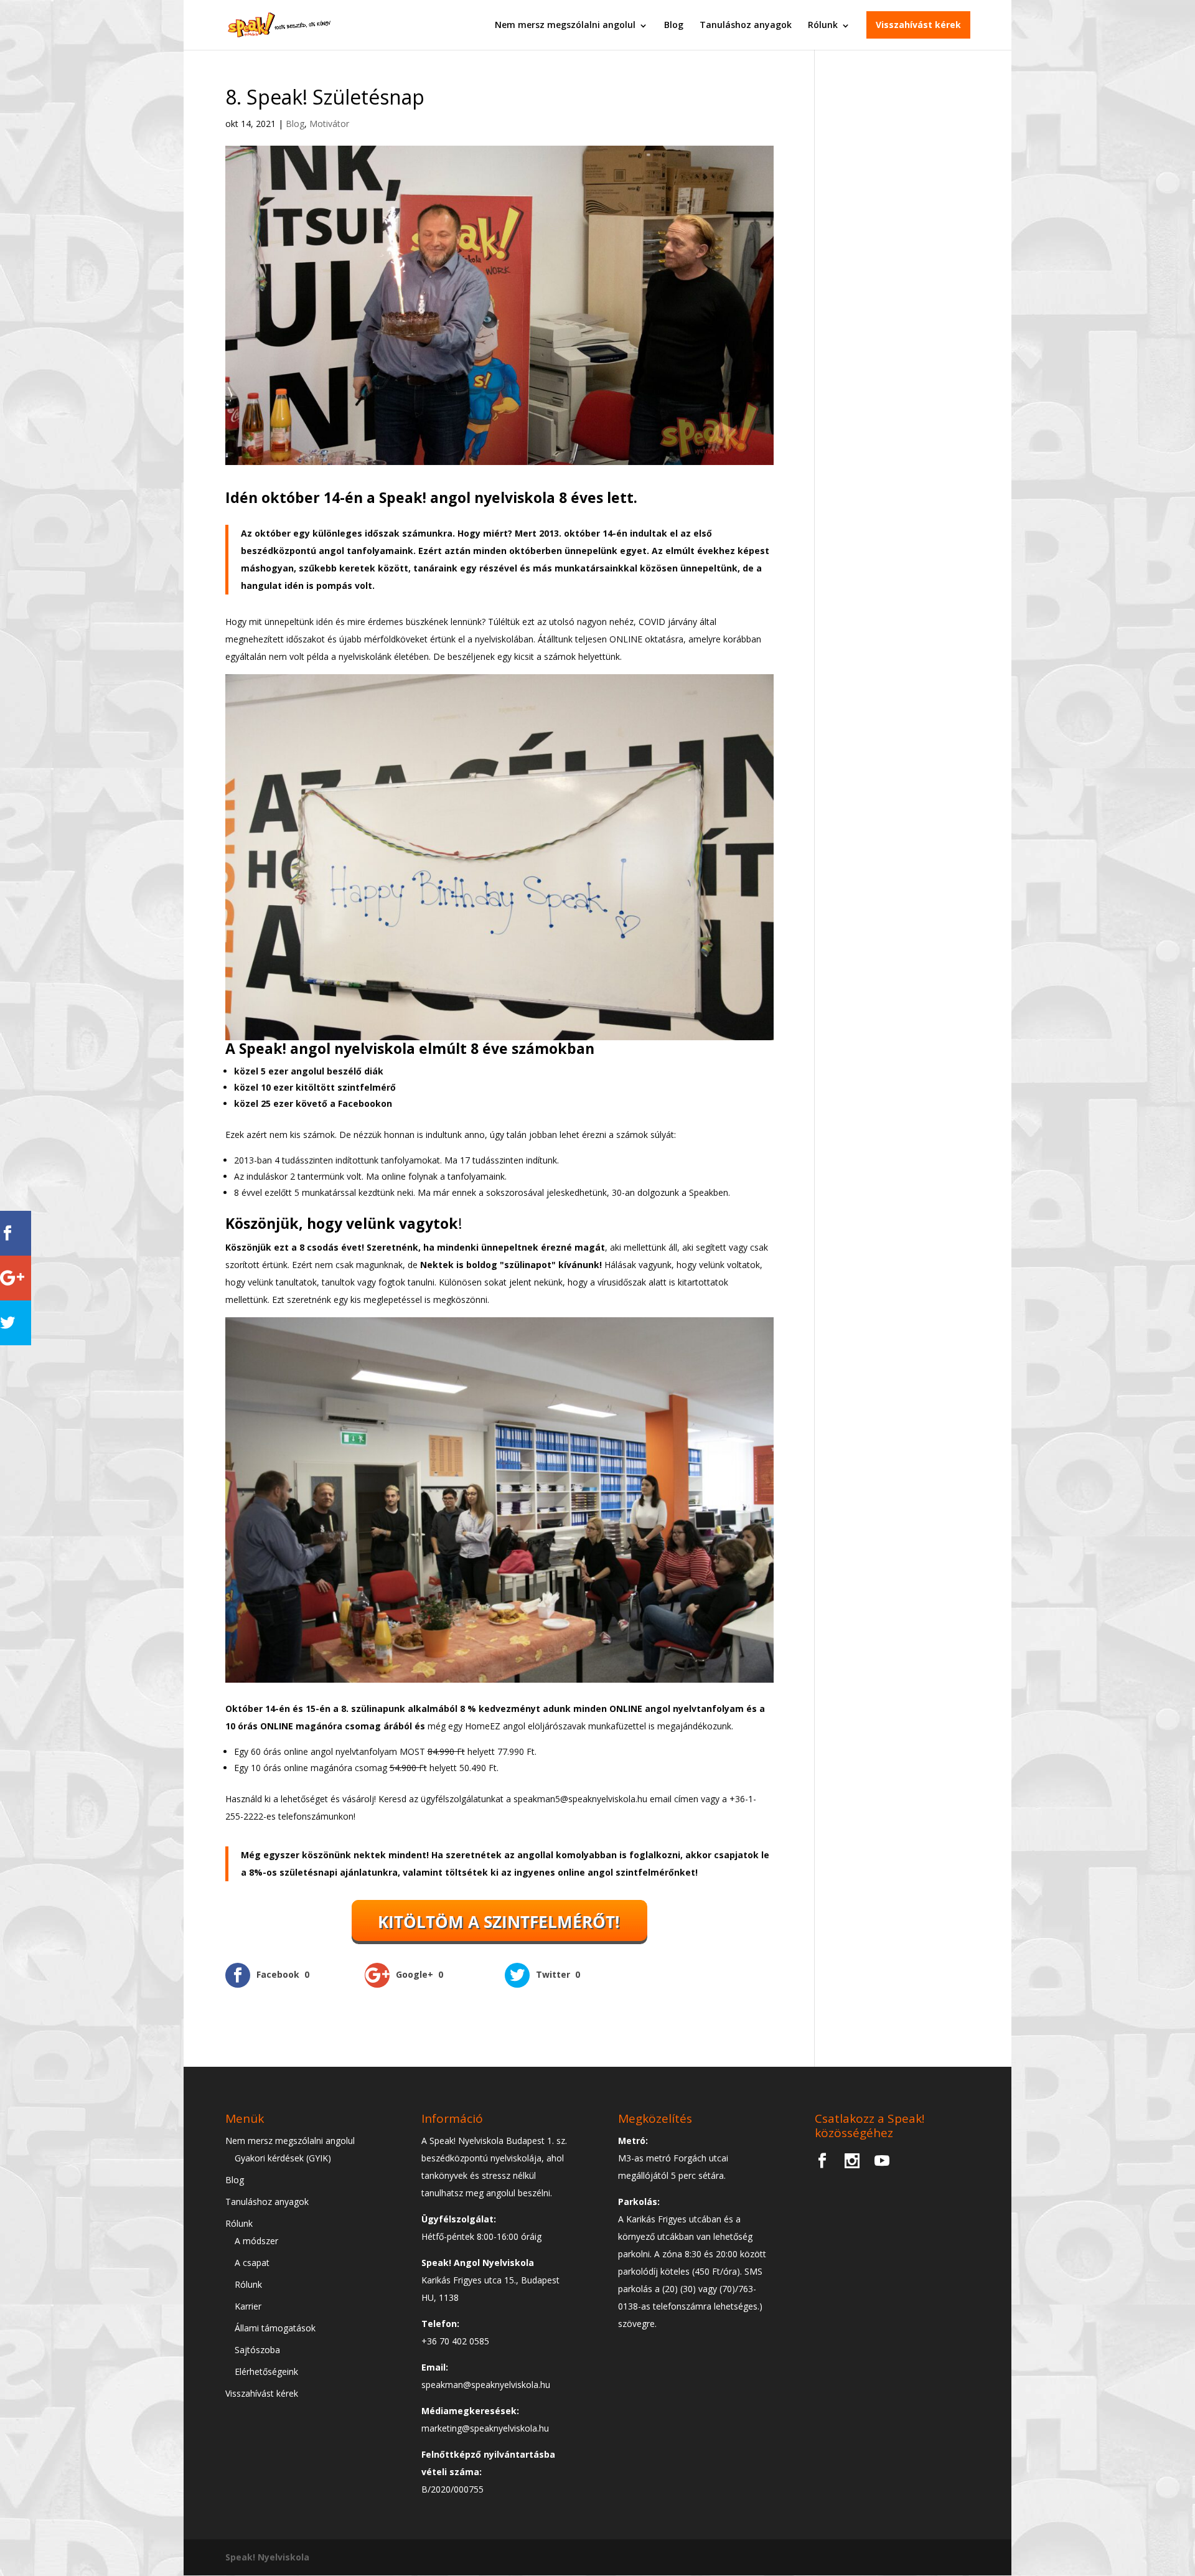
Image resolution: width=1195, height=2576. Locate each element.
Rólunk (823, 25)
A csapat (252, 2263)
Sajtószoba (257, 2350)
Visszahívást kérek (918, 25)
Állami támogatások (275, 2328)
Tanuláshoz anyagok (746, 25)
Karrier (248, 2306)
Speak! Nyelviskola (267, 2557)
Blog (674, 25)
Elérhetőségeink (266, 2372)
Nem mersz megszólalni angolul (565, 25)
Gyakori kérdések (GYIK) (283, 2158)
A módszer (256, 2241)
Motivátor (329, 124)
